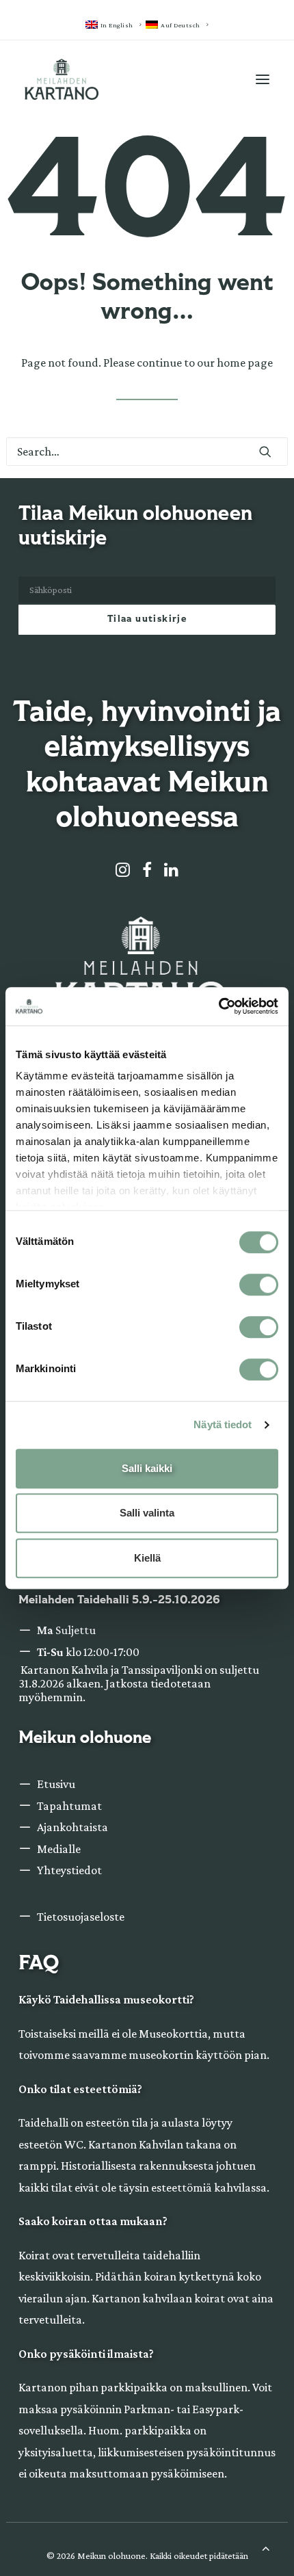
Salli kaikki (147, 1468)
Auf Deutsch (181, 25)
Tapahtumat (69, 1806)
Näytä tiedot (223, 1424)
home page (245, 363)
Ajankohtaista (72, 1827)
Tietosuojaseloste (81, 1917)
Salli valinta (147, 1513)
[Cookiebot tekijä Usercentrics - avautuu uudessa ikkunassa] (218, 1006)
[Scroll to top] (266, 2547)
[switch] (259, 1285)
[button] (263, 79)
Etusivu (56, 1784)
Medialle (59, 1849)
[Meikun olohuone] (62, 79)
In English (117, 25)
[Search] (147, 451)
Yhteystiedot (69, 1870)
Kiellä (147, 1558)
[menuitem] (113, 25)
